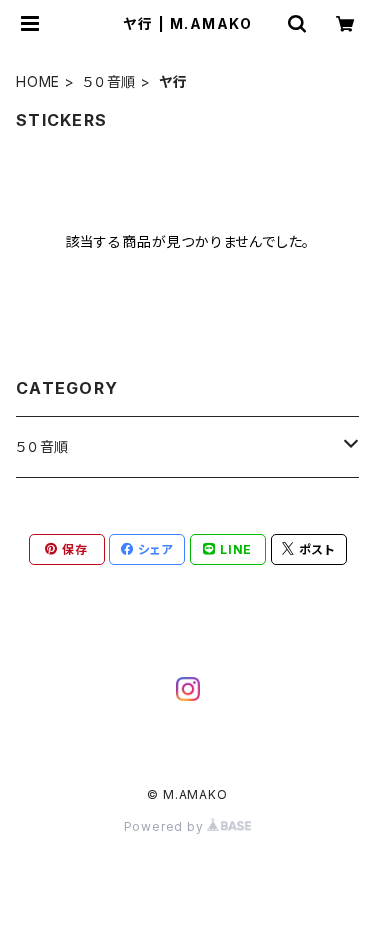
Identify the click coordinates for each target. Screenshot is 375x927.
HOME (38, 81)
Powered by (166, 826)
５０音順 (109, 81)
